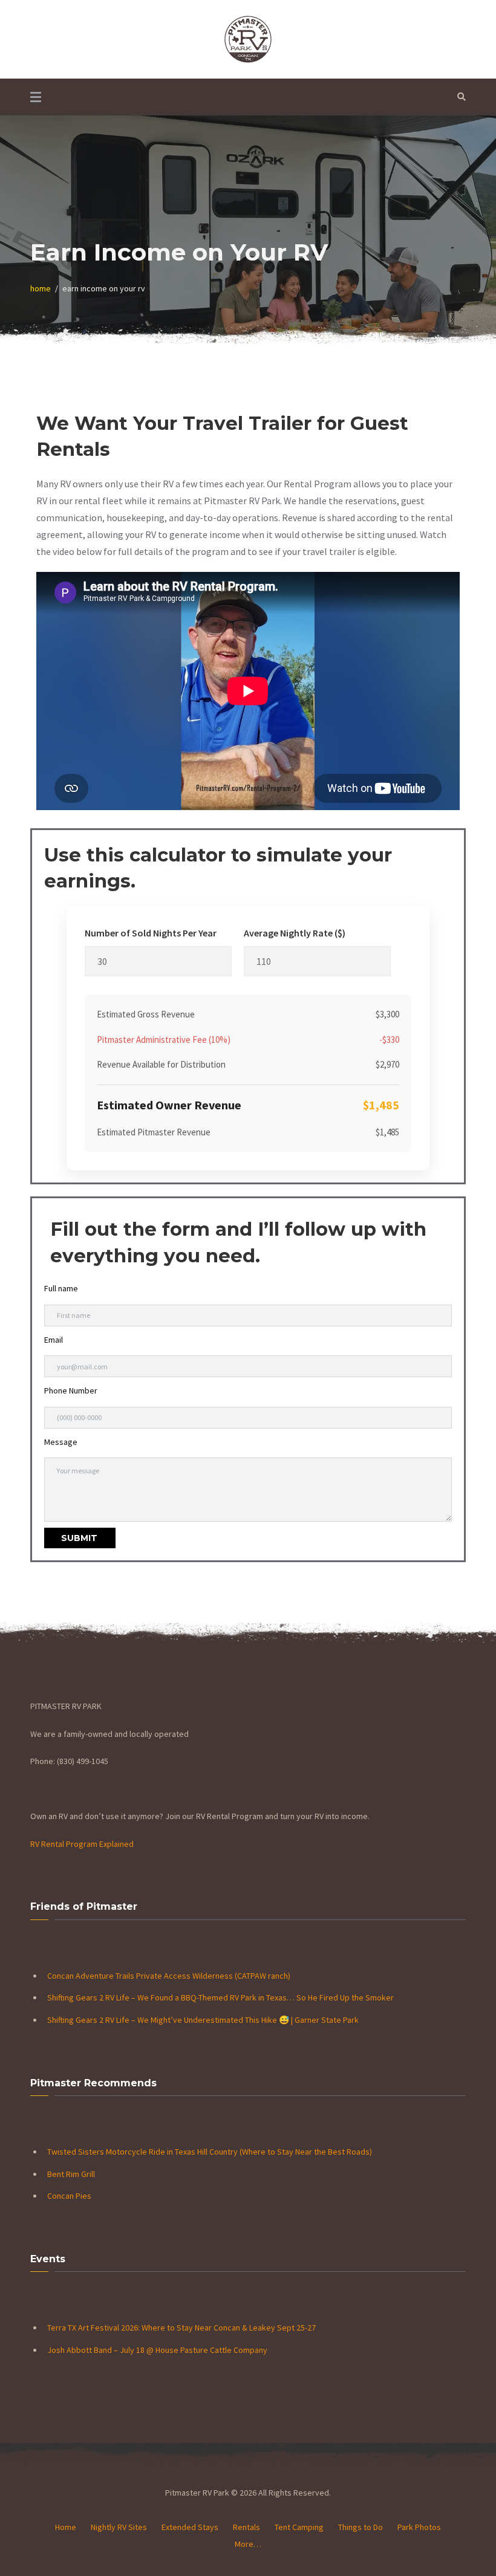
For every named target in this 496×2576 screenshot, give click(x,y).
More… (248, 2544)
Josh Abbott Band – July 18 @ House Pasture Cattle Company (157, 2350)
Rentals (246, 2527)
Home (66, 2527)
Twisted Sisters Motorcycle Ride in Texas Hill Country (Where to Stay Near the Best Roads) (210, 2152)
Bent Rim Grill (71, 2174)
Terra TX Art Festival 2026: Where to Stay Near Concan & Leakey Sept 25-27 (181, 2328)
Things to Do (361, 2527)
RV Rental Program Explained (82, 1844)
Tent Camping (299, 2527)
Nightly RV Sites (119, 2527)
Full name (61, 1288)
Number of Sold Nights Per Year (151, 933)
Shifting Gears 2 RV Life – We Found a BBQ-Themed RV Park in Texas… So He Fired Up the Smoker (220, 1997)
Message (61, 1442)
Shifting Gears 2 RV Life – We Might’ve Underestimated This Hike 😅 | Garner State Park (203, 2020)
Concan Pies (69, 2196)
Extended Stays (190, 2527)
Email (54, 1340)
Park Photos (419, 2527)
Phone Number (71, 1390)
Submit (79, 1538)
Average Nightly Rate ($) (295, 933)
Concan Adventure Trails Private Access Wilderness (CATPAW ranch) (170, 1976)
